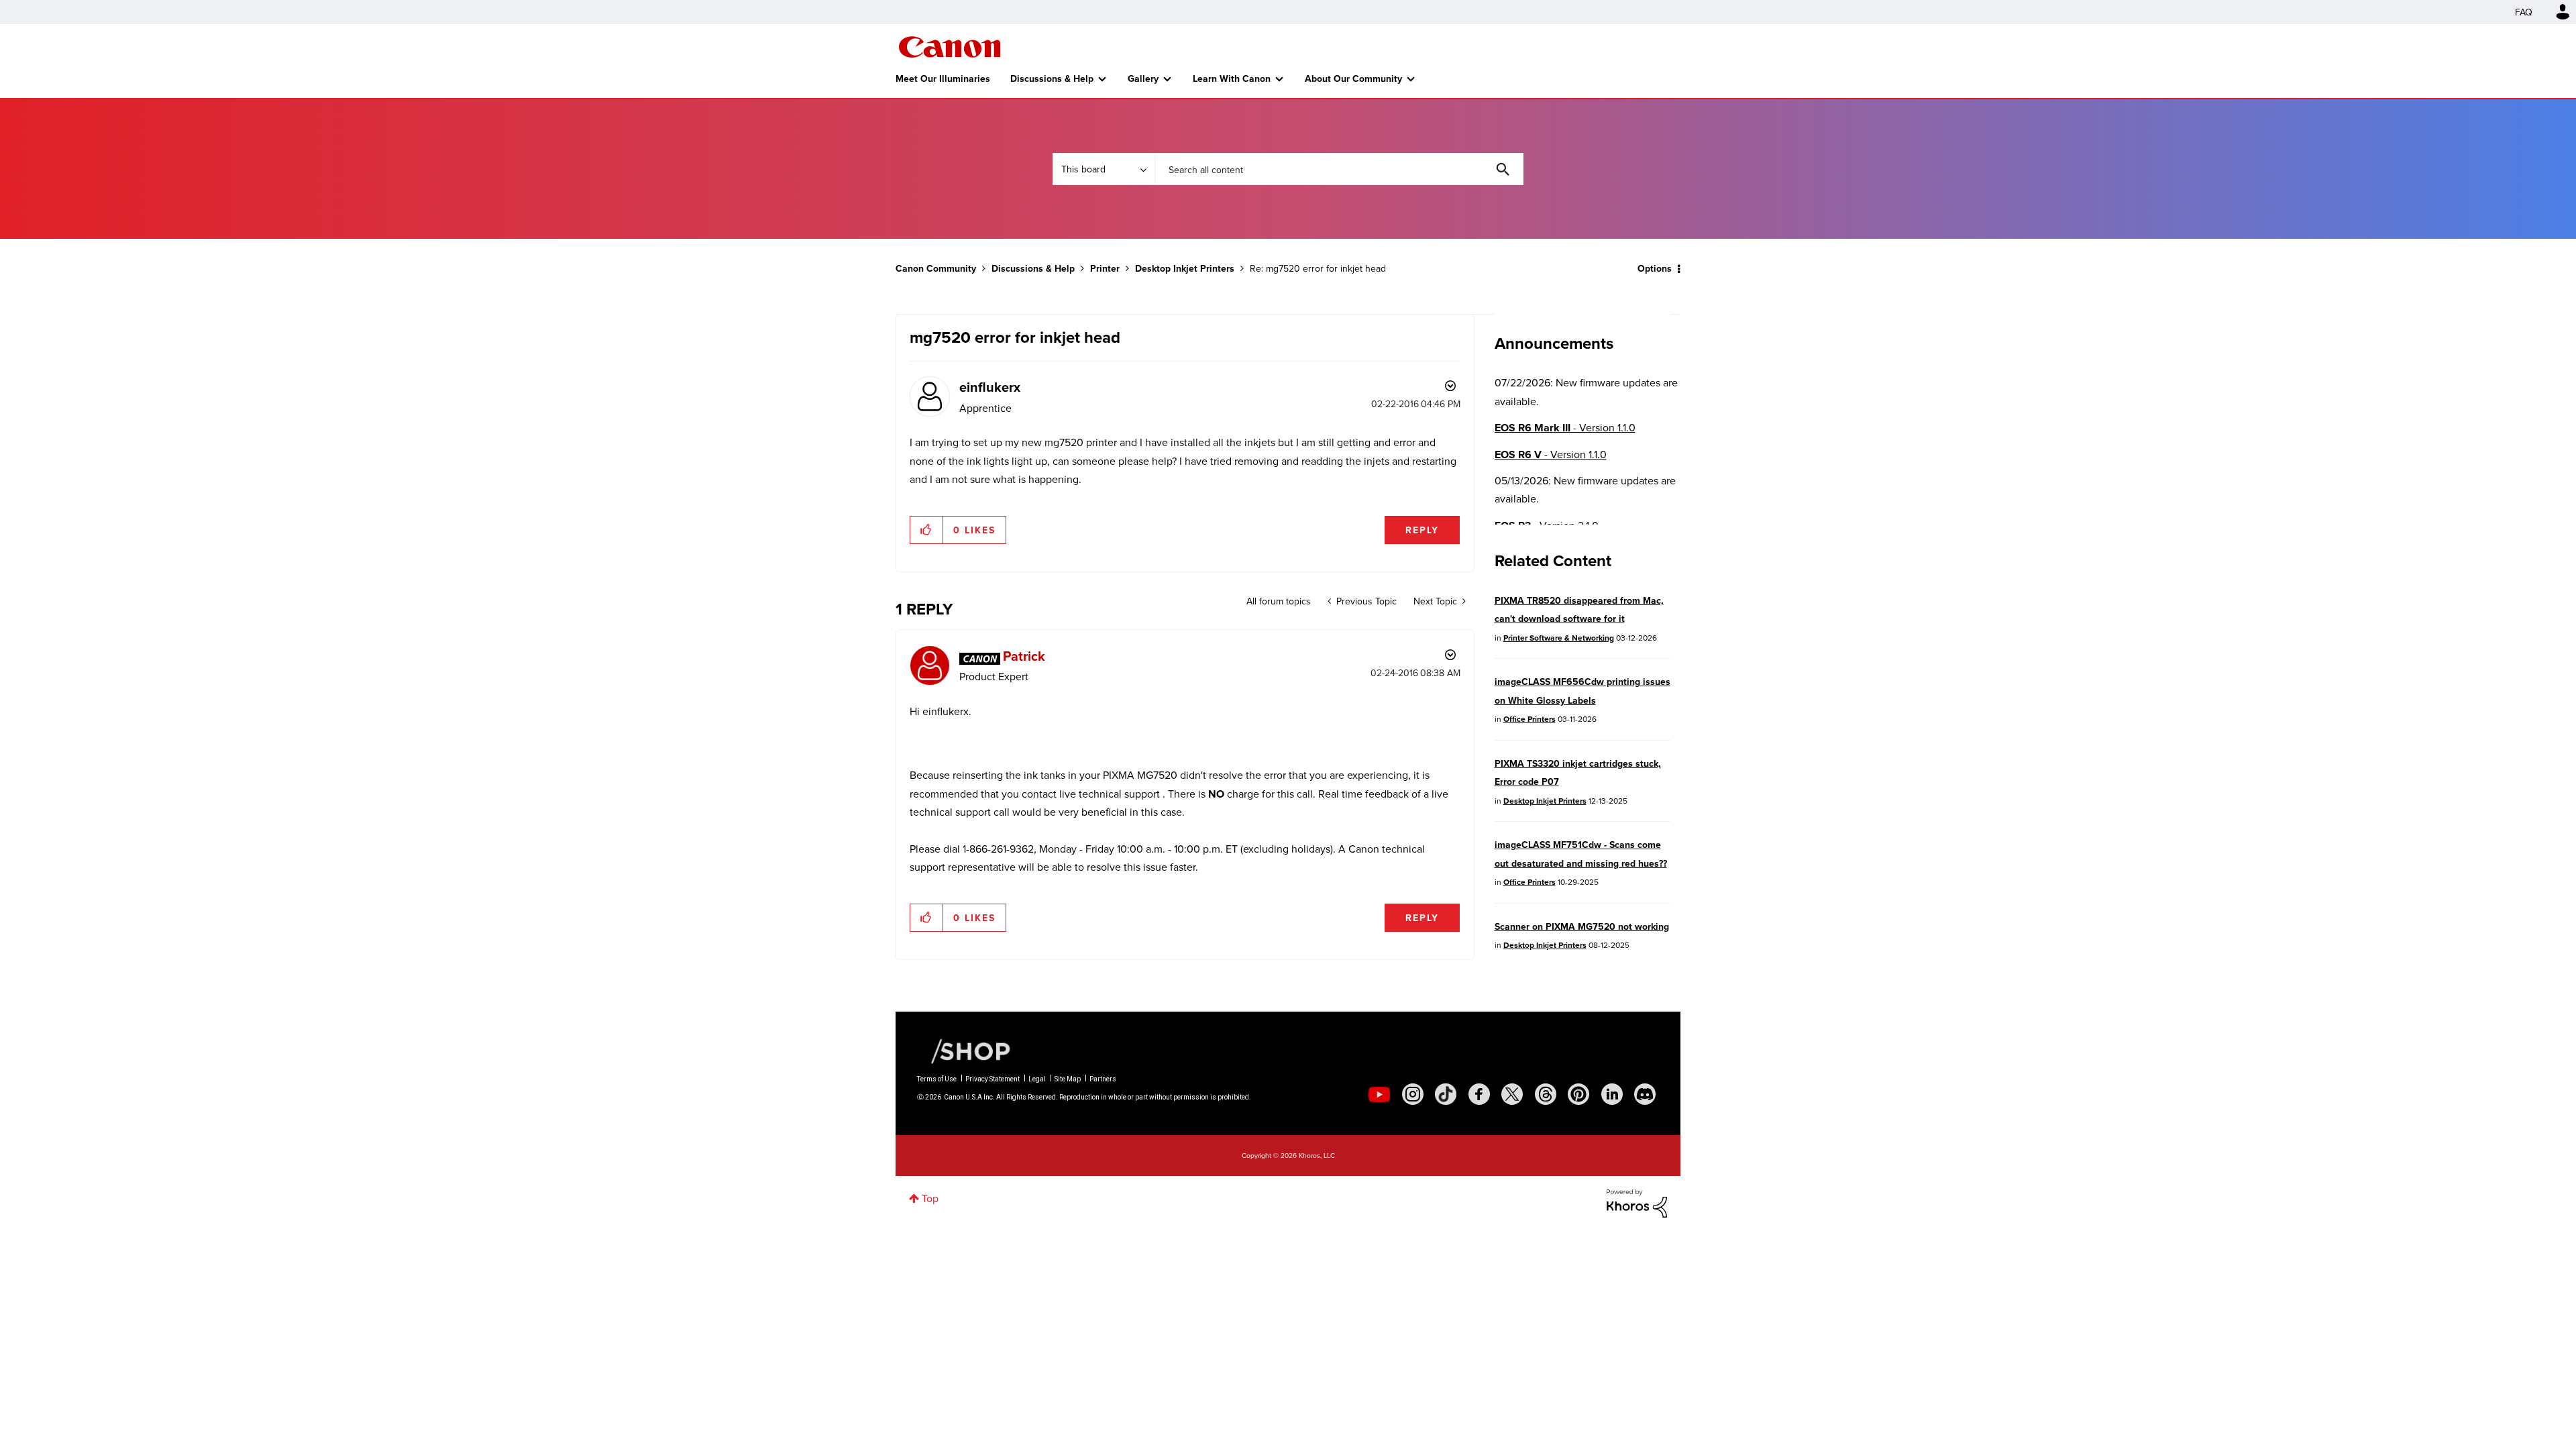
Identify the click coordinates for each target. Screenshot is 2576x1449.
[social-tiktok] (1446, 1094)
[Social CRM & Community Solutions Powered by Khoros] (1637, 1202)
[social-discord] (1645, 1094)
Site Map (1068, 1079)
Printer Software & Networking (1559, 638)
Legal (1037, 1079)
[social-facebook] (1479, 1094)
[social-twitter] (1512, 1094)
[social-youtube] (1379, 1094)
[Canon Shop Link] (964, 1050)
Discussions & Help (1052, 78)
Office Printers (1529, 719)
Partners (1103, 1079)
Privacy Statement (992, 1079)
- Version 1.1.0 (1565, 428)
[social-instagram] (1413, 1094)
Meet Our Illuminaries (943, 78)
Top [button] (930, 1198)
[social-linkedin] (1612, 1094)
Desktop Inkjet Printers (1185, 268)
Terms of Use (937, 1079)
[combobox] (1339, 169)
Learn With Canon (1232, 78)
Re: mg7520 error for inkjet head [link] (1318, 268)
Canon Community (950, 47)
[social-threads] (1546, 1094)
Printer (1105, 268)
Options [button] (1655, 268)
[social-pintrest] (1578, 1094)
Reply (1422, 530)
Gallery (1143, 78)
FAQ (2524, 12)
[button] (927, 530)
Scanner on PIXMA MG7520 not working (1582, 926)
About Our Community (1353, 78)
